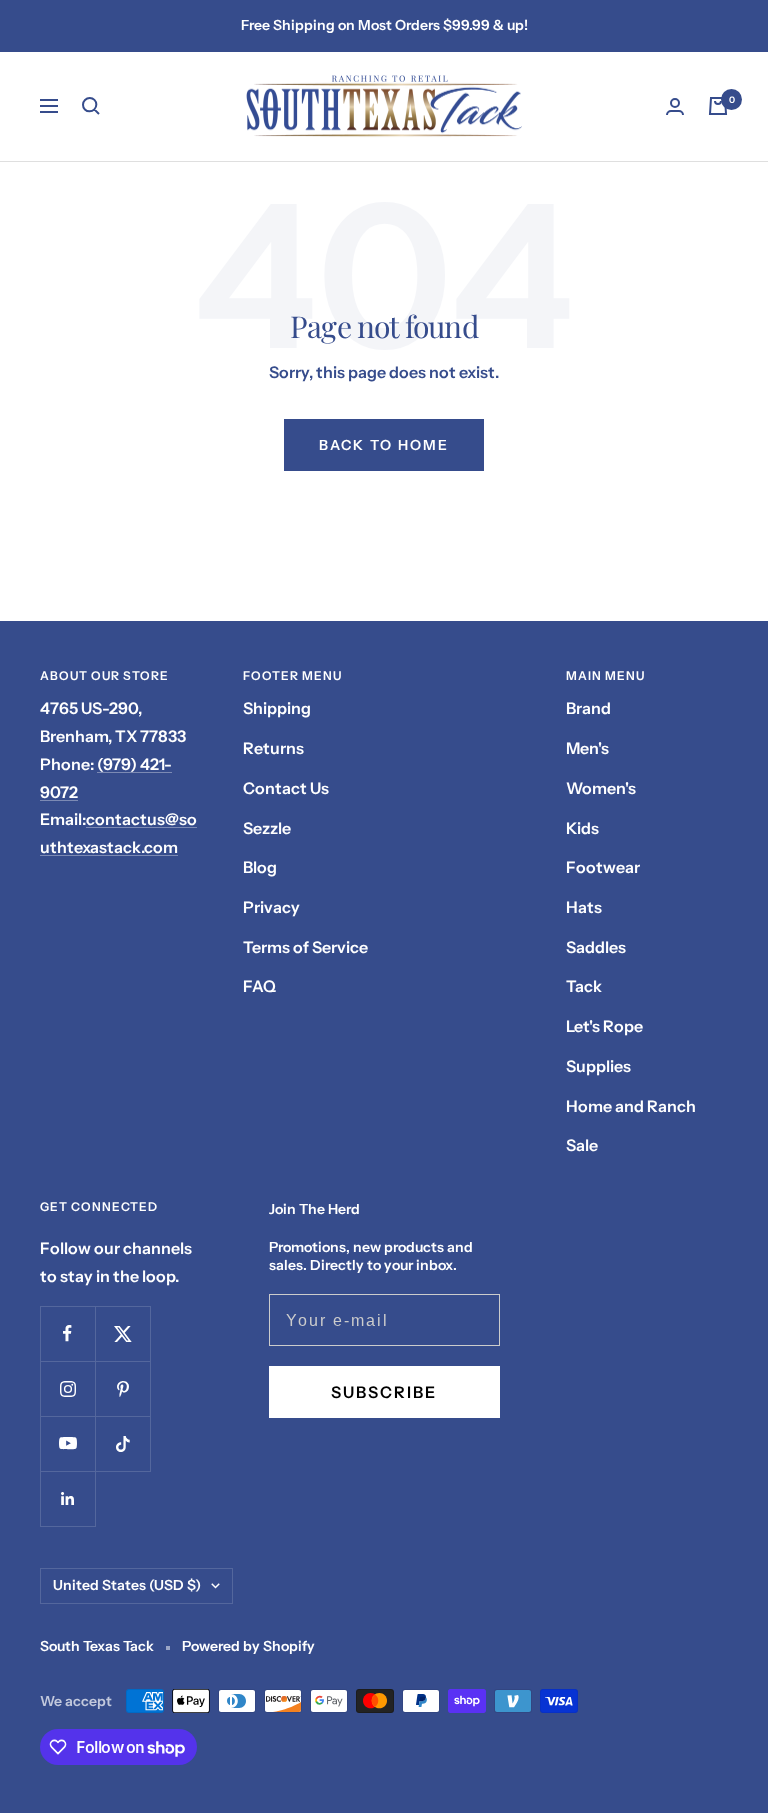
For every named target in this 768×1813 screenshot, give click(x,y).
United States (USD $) (127, 1585)
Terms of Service (305, 947)
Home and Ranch (631, 1106)
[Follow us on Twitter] (122, 1333)
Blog (260, 867)
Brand (588, 708)
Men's (587, 748)
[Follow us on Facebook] (67, 1333)
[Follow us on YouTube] (67, 1443)
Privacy (271, 907)
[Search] (91, 106)
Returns (273, 748)
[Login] (675, 106)
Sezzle (267, 828)
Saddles (596, 947)
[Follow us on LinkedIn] (67, 1498)
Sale (582, 1145)
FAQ (259, 986)
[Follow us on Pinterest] (122, 1388)
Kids (582, 828)
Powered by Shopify (248, 1646)
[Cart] (718, 106)
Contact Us (286, 788)
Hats (584, 907)
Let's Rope (604, 1026)
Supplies (598, 1066)
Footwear (603, 867)
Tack (584, 986)
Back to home (384, 445)
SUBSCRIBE (384, 1392)
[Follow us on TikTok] (122, 1443)
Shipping (277, 708)
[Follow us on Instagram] (67, 1388)
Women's (601, 788)
